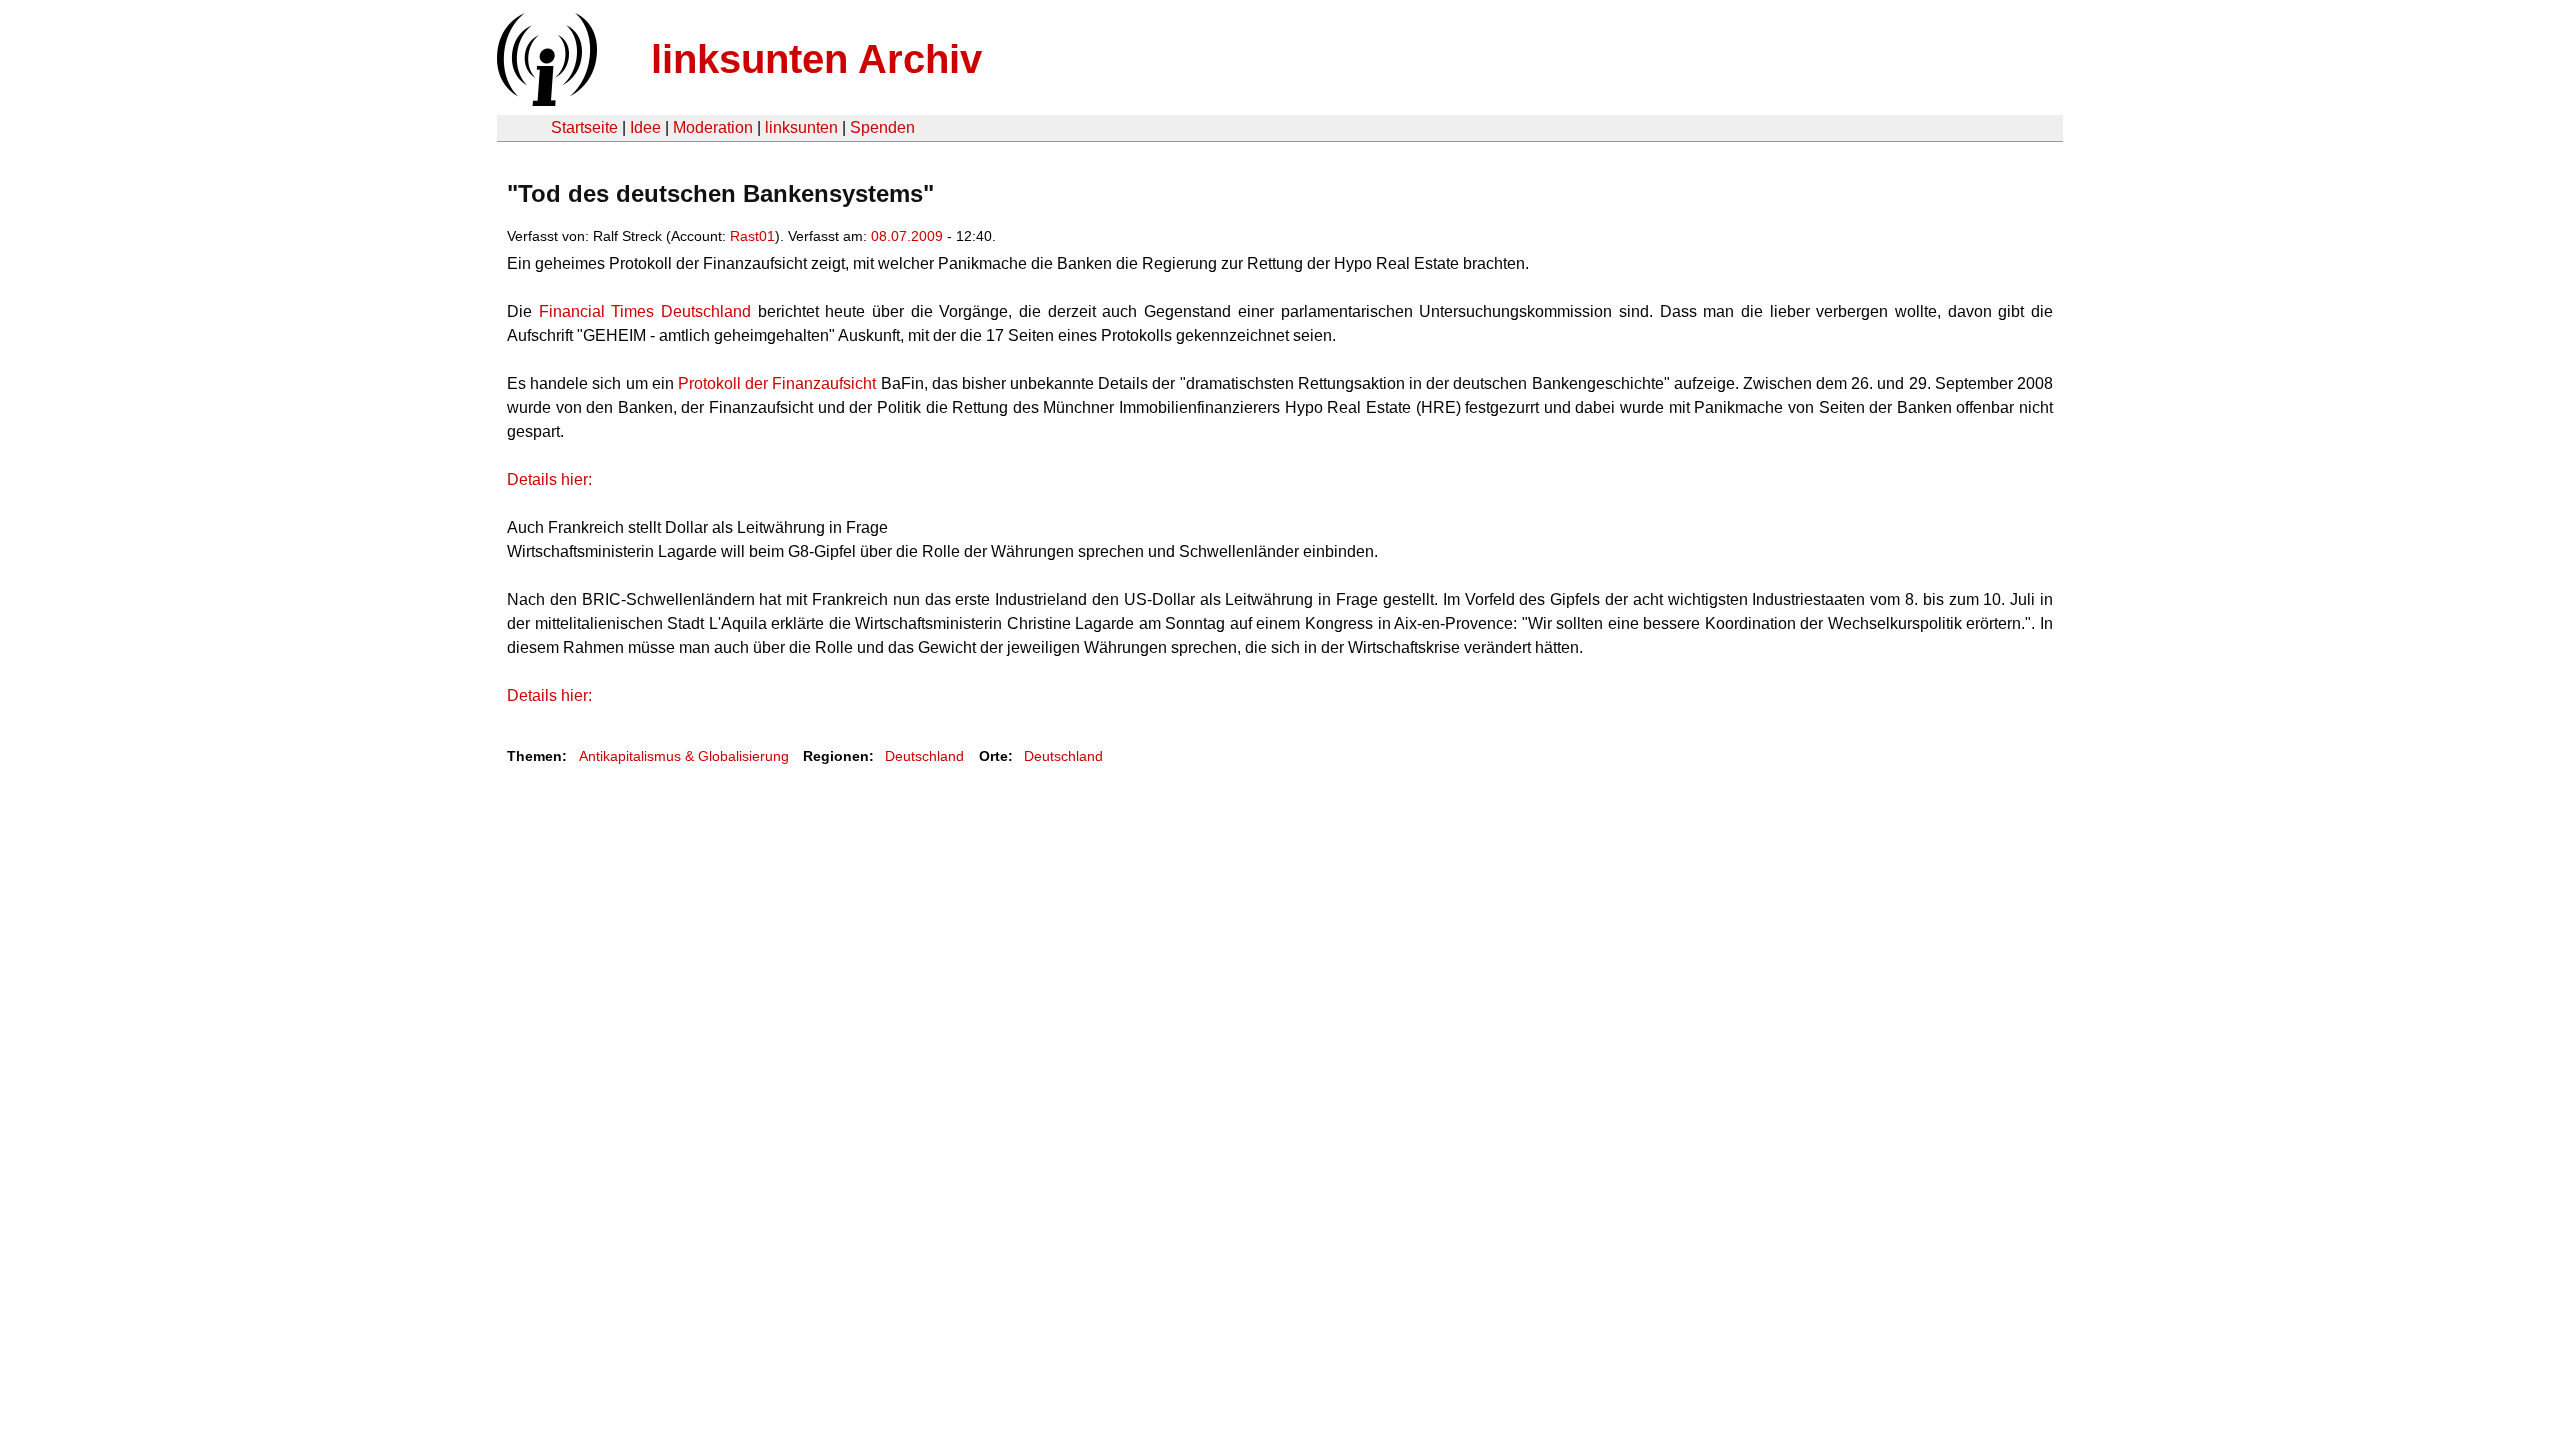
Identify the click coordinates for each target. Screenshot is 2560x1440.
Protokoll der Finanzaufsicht (779, 383)
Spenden (882, 127)
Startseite (584, 127)
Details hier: (549, 479)
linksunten (801, 127)
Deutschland (924, 756)
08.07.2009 (907, 236)
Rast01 (752, 236)
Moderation (713, 127)
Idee (645, 127)
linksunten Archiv (816, 59)
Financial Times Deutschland (648, 311)
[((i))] (545, 100)
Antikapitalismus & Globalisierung (684, 756)
